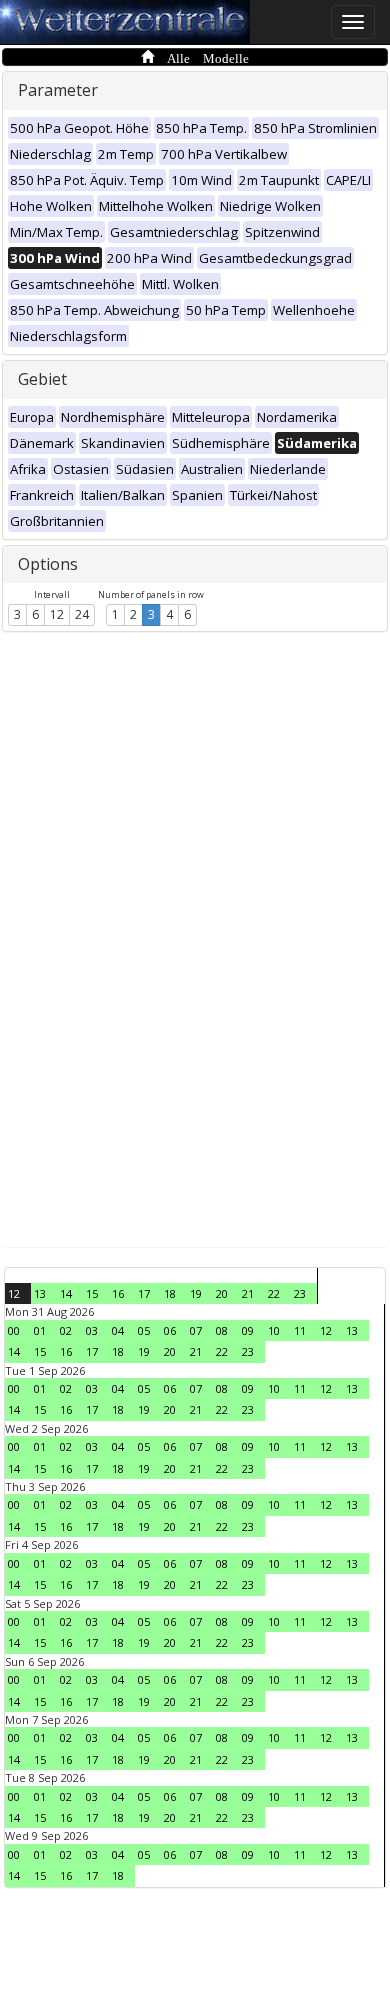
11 (300, 1330)
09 (248, 1330)
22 (274, 1293)
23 (300, 1293)
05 (144, 1330)
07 (196, 1330)
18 (170, 1293)
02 (66, 1330)
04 (118, 1330)
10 (274, 1330)
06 (170, 1330)
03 (92, 1330)
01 (40, 1330)
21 (248, 1293)
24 (82, 614)
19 (196, 1293)
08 (222, 1330)
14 (66, 1293)
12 (57, 614)
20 (222, 1293)
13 (40, 1293)
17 (144, 1293)
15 (92, 1293)
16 (118, 1293)
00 (14, 1330)
